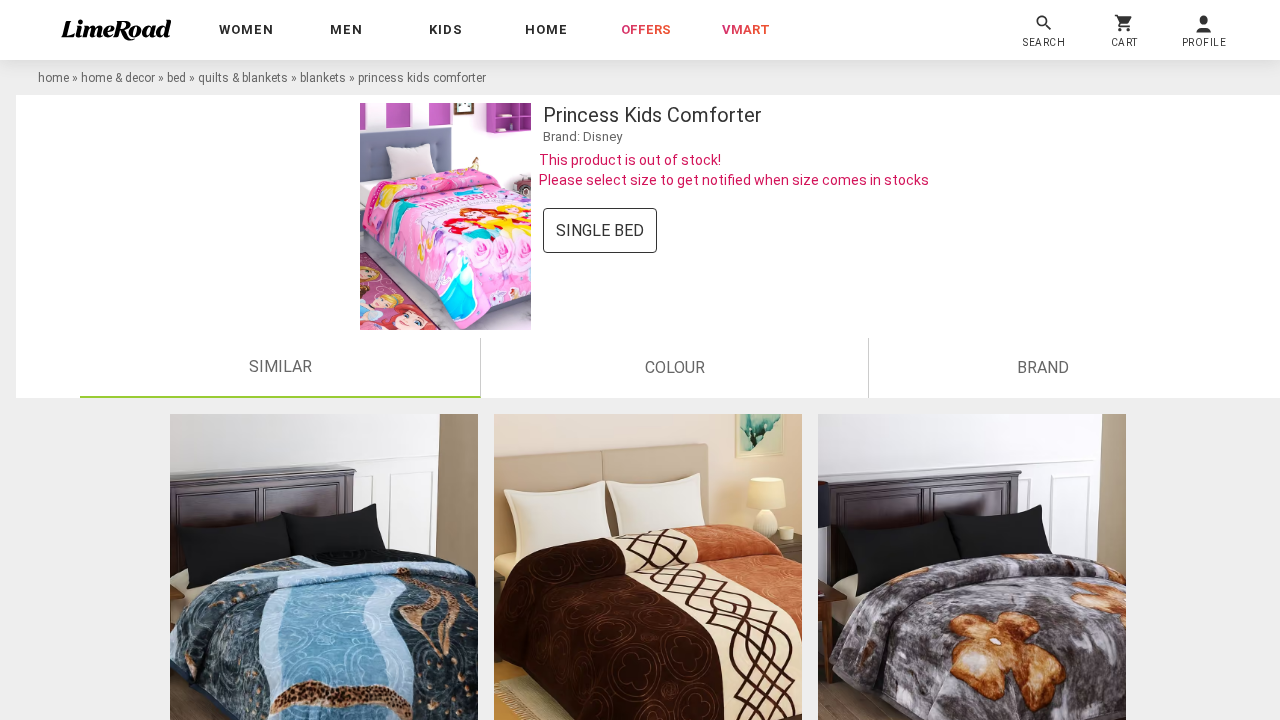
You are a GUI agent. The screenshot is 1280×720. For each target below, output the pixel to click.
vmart (746, 29)
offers (646, 29)
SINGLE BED (600, 230)
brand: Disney (582, 136)
